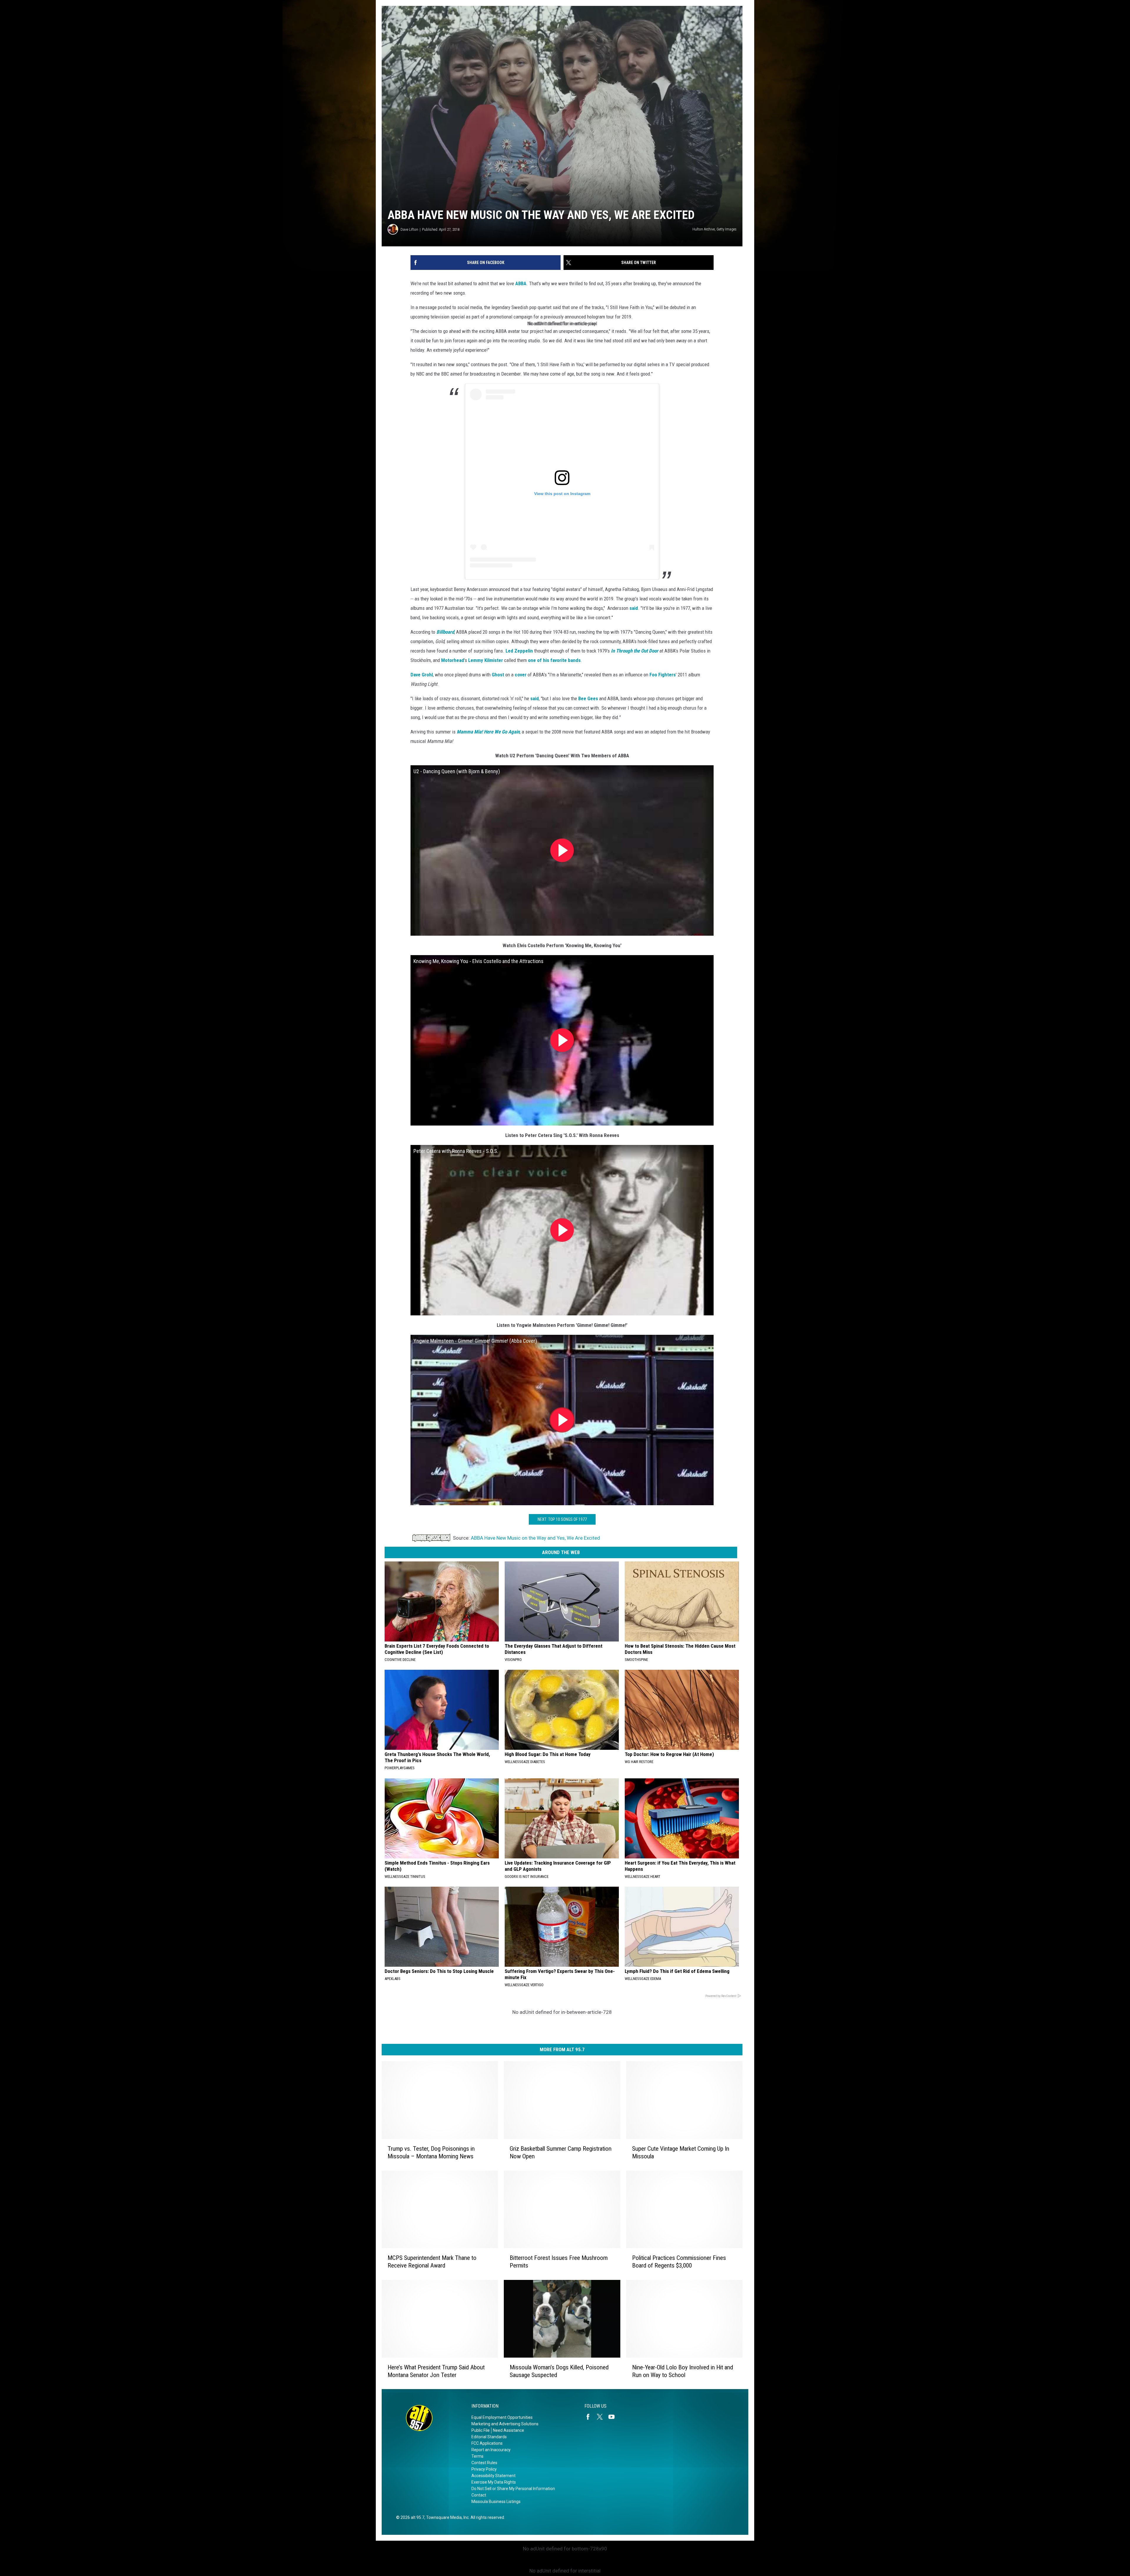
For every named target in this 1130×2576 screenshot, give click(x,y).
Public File (481, 2430)
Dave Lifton (409, 229)
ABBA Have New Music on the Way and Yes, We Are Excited (535, 1538)
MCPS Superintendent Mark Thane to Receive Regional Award (432, 2262)
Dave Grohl (422, 675)
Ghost (498, 675)
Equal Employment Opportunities (502, 2417)
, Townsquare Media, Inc (447, 2517)
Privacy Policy (484, 2469)
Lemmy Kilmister (486, 660)
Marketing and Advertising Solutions (505, 2424)
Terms (477, 2456)
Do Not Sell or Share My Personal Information (513, 2489)
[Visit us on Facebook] (590, 2417)
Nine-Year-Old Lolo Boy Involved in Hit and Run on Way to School (683, 2371)
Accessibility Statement (493, 2476)
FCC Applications (487, 2443)
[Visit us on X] (602, 2417)
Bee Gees (588, 698)
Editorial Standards (489, 2437)
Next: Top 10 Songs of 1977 (562, 1519)
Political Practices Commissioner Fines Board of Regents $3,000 (679, 2262)
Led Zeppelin (519, 651)
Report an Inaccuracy (491, 2450)
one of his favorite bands (554, 660)
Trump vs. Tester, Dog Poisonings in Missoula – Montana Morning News (431, 2152)
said (634, 608)
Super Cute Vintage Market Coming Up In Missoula (681, 2152)
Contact (479, 2495)
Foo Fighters (663, 675)
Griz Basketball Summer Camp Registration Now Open (561, 2152)
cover (521, 675)
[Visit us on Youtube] (614, 2417)
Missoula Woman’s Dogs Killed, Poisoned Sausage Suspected (559, 2371)
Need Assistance (508, 2430)
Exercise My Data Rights (494, 2482)
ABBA (521, 283)
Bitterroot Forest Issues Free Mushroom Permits (559, 2262)
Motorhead (453, 660)
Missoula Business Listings (496, 2502)
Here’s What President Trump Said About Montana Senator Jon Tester (436, 2371)
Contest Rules (484, 2463)
